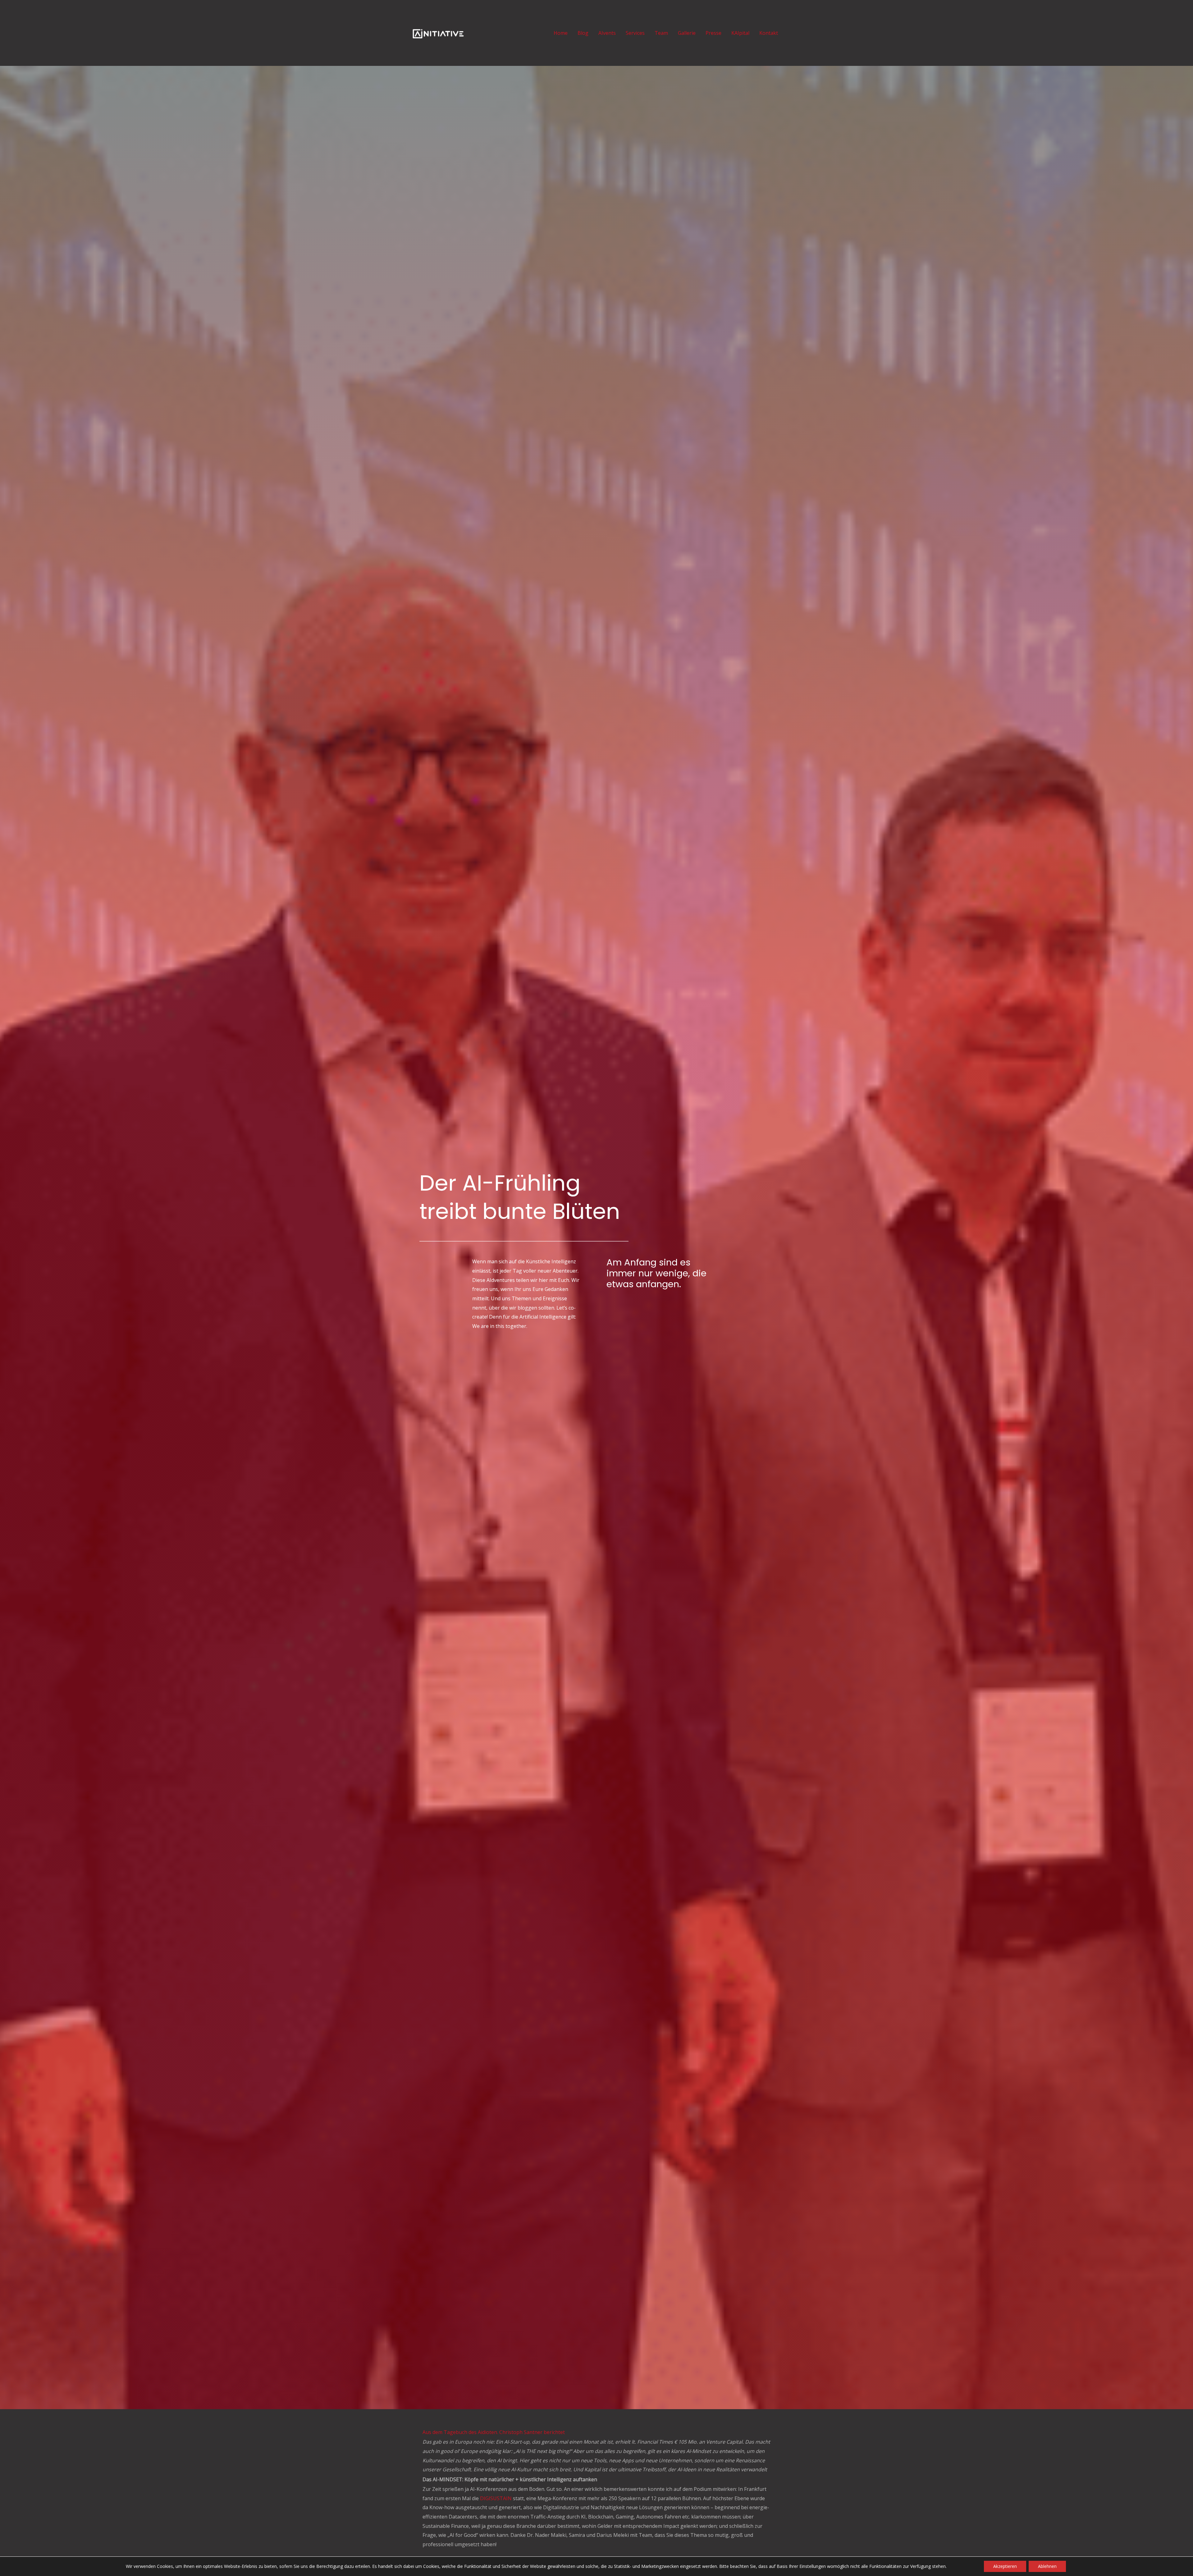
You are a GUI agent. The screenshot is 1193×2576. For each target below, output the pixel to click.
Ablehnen (1047, 2566)
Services (635, 33)
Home (561, 33)
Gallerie (687, 33)
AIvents (607, 33)
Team (661, 33)
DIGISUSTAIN (496, 2498)
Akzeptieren (1005, 2566)
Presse (713, 33)
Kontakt (769, 33)
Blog (583, 33)
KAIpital (740, 33)
